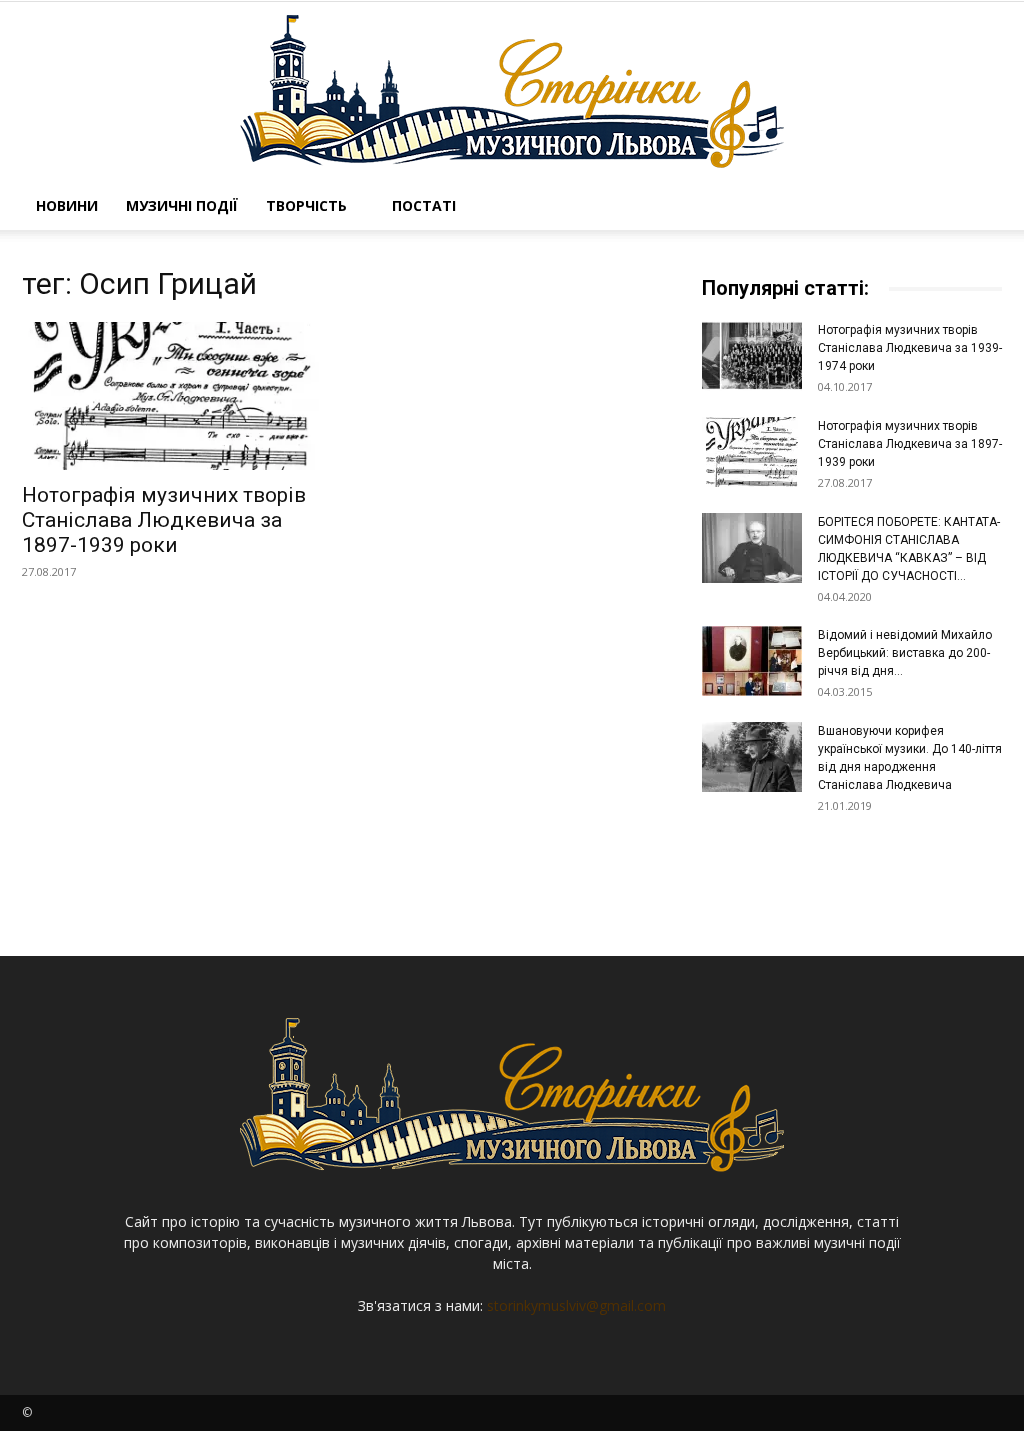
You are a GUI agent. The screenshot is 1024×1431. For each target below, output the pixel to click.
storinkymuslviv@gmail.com (576, 1305)
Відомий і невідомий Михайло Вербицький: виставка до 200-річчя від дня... (905, 653)
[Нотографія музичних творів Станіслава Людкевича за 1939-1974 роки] (752, 356)
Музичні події (182, 205)
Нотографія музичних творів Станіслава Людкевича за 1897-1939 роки (164, 520)
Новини (67, 205)
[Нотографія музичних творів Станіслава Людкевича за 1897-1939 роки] (172, 396)
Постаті (424, 205)
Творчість (306, 205)
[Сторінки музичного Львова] (512, 92)
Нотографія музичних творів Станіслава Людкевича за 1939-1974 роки (910, 348)
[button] (978, 207)
